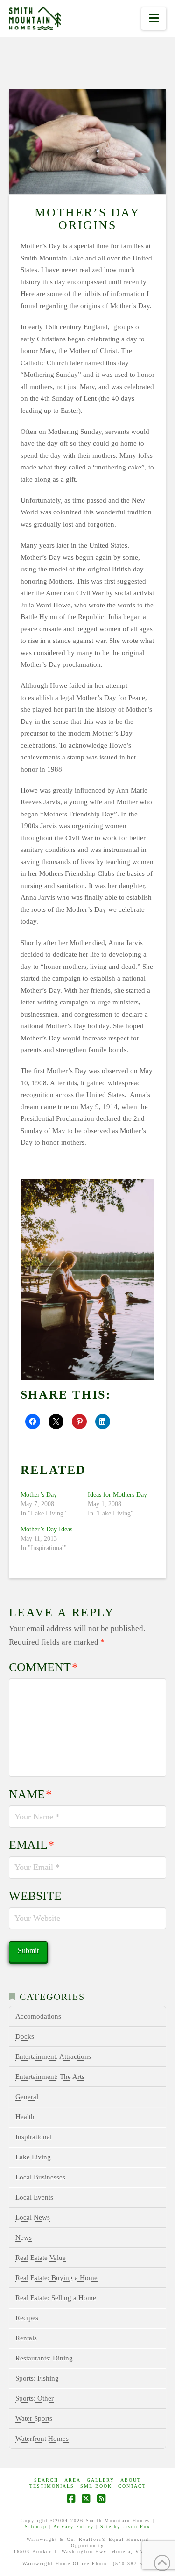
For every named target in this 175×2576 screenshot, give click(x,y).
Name (31, 1794)
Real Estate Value (41, 2258)
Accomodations (38, 2016)
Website (35, 1896)
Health (25, 2117)
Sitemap (36, 2527)
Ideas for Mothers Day (117, 1495)
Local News (33, 2217)
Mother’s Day (39, 1495)
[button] (154, 19)
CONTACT (132, 2486)
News (24, 2237)
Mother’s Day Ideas (46, 1529)
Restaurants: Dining (44, 2358)
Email (32, 1845)
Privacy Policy (73, 2527)
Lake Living (33, 2157)
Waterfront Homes (42, 2439)
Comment (44, 1667)
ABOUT (131, 2480)
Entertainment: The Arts (50, 2077)
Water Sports (34, 2418)
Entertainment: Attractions (53, 2056)
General (27, 2097)
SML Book (96, 2486)
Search (46, 2480)
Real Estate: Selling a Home (56, 2298)
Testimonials (52, 2486)
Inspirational (34, 2137)
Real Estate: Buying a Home (56, 2278)
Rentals (26, 2338)
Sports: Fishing (37, 2378)
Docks (25, 2036)
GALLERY (101, 2480)
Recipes (27, 2318)
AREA (73, 2480)
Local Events (34, 2197)
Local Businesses (40, 2177)
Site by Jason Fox (125, 2527)
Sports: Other (35, 2398)
